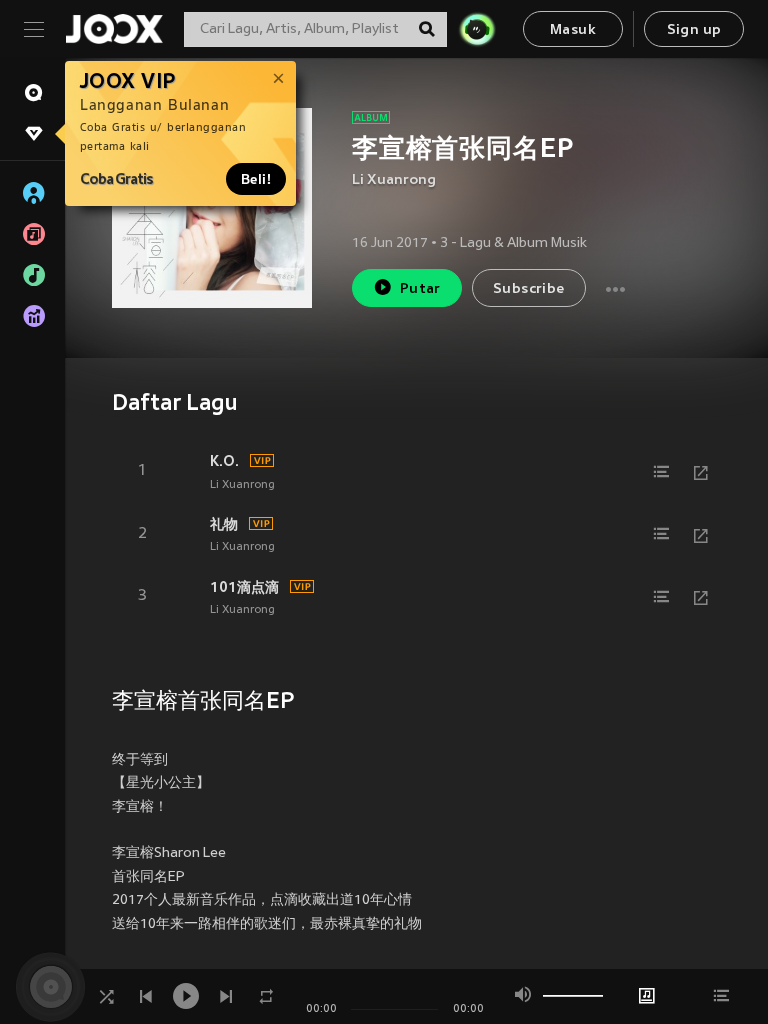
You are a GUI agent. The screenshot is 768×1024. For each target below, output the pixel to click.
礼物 (224, 524)
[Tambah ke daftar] (661, 472)
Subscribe (529, 289)
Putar (420, 289)
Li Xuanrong (394, 180)
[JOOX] (114, 29)
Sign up (694, 30)
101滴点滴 (244, 587)
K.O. (224, 461)
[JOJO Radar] (477, 29)
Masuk (573, 30)
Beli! (256, 179)
